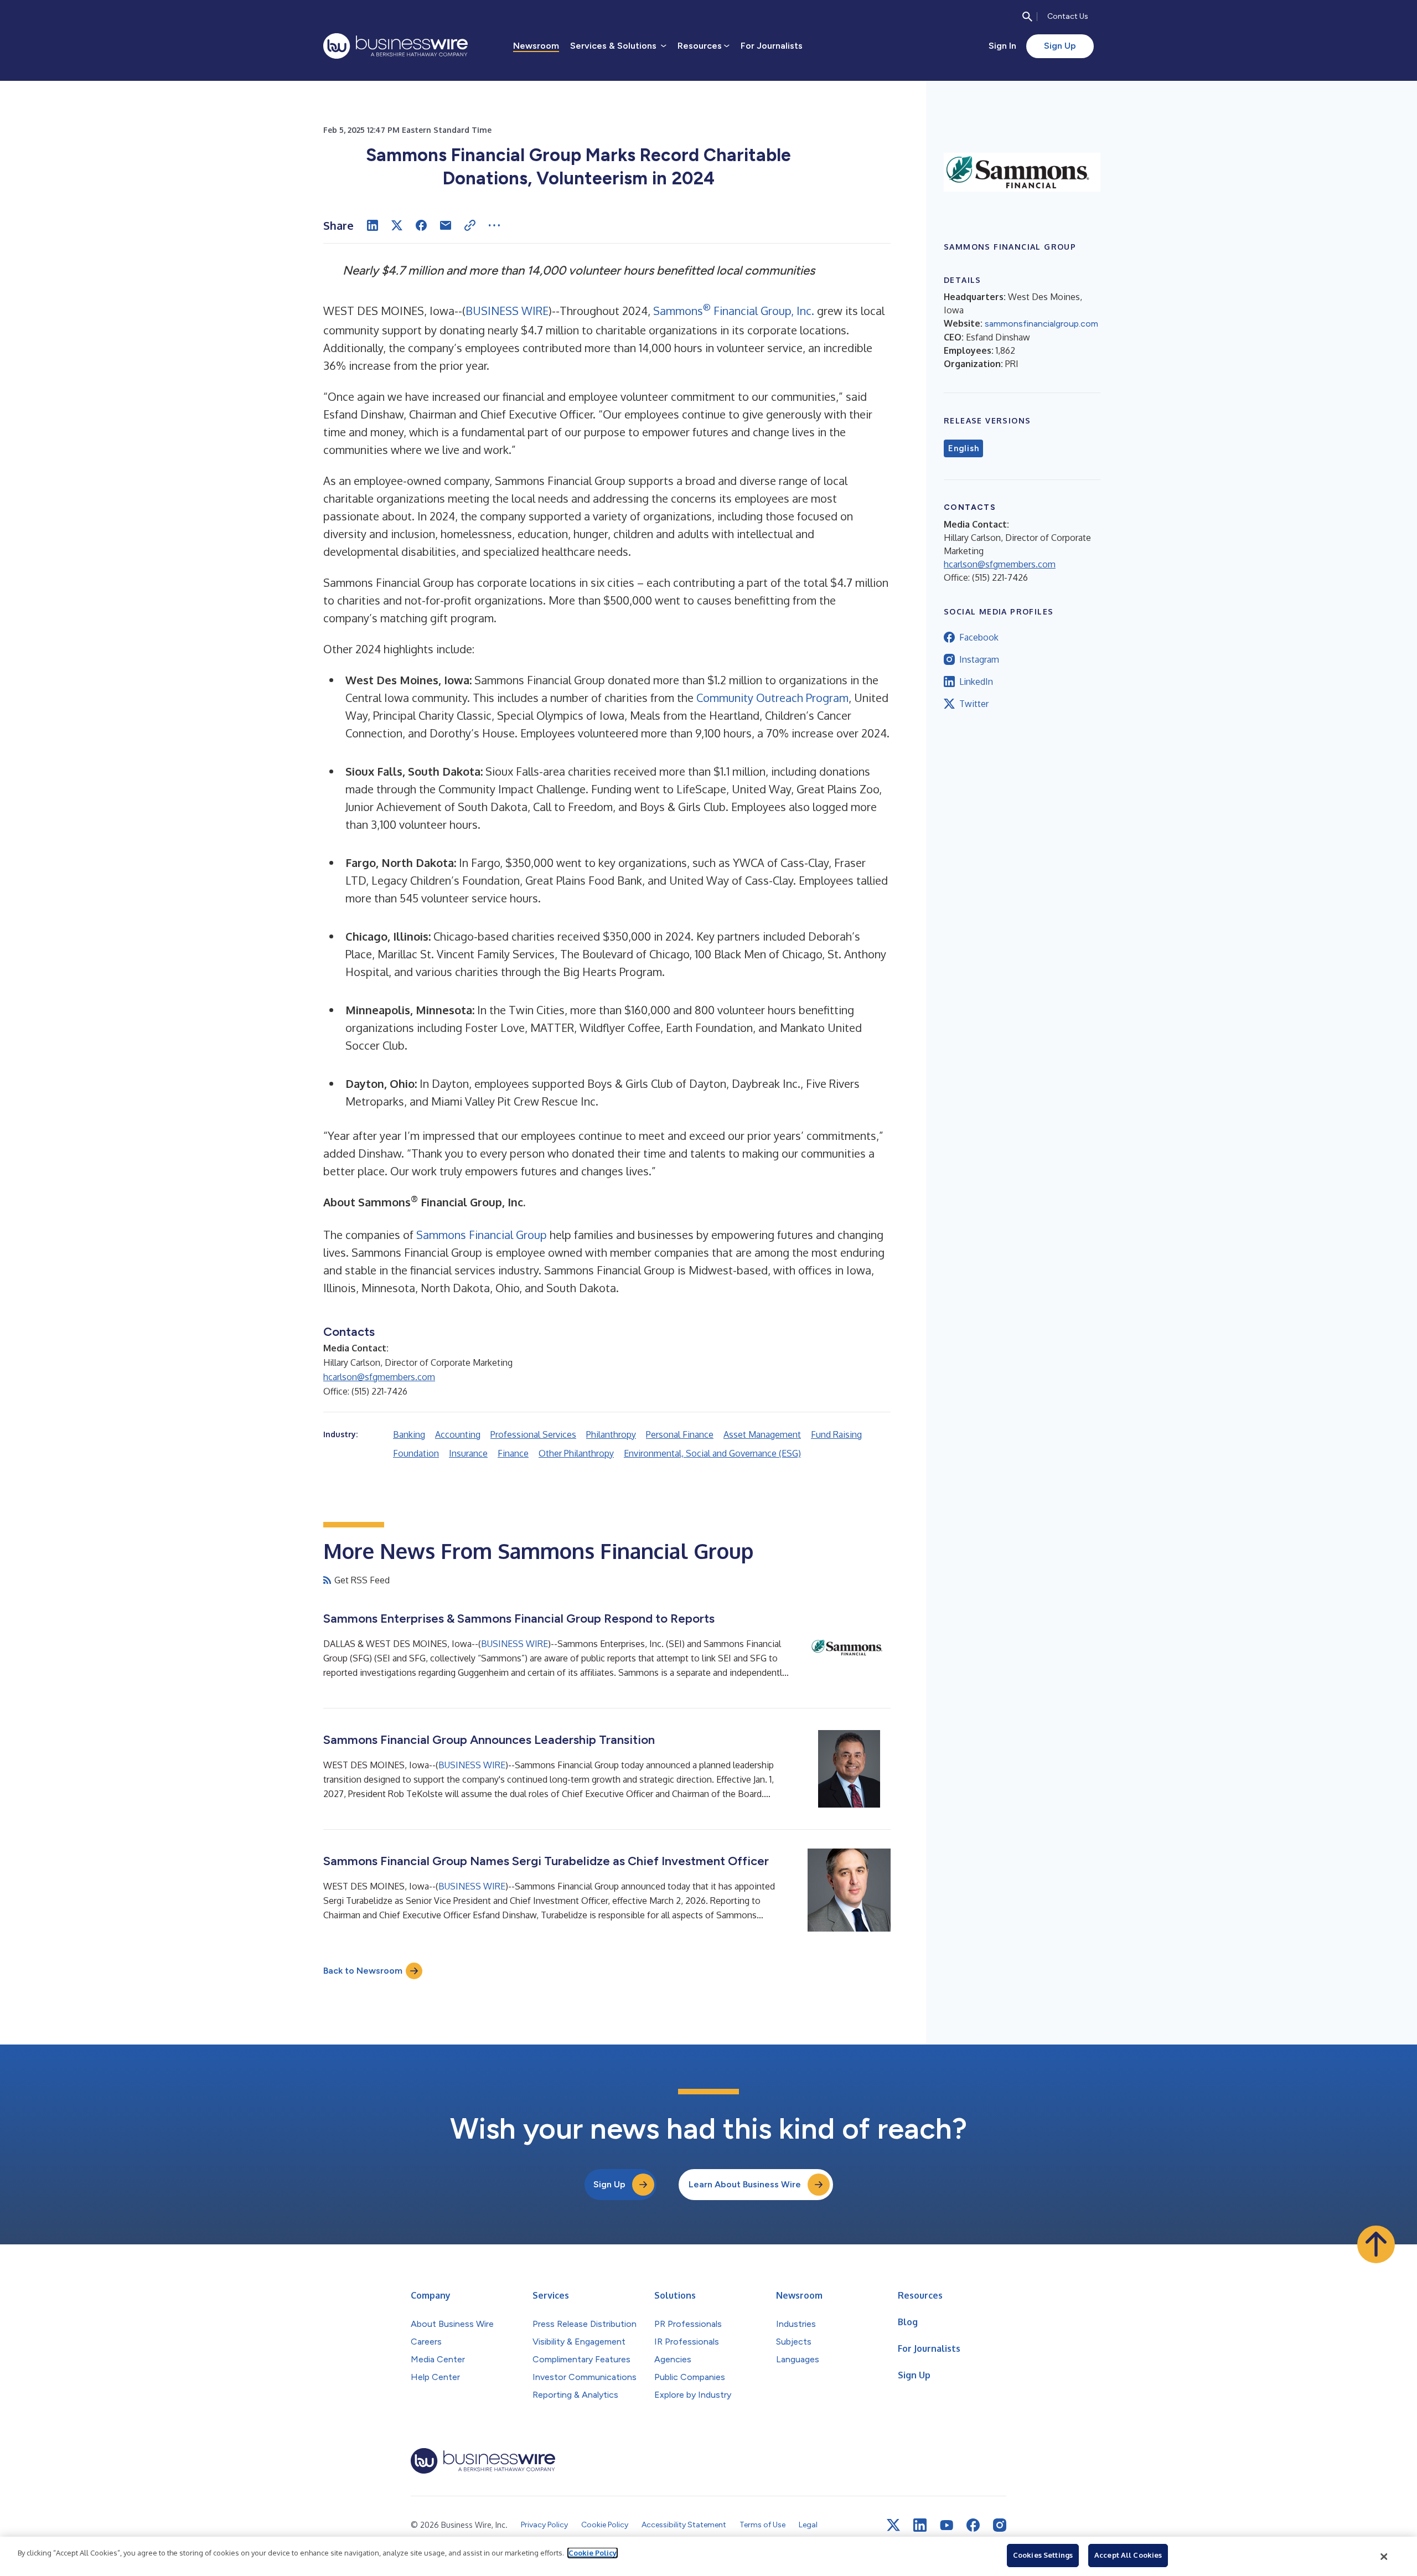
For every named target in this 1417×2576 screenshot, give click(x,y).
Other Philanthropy (576, 1453)
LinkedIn (976, 682)
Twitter (974, 704)
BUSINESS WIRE (507, 311)
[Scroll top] (1376, 2244)
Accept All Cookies (1128, 2555)
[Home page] (395, 46)
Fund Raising (836, 1434)
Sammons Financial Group (482, 1235)
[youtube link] (947, 2525)
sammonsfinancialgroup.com (1041, 324)
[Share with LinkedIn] (373, 225)
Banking (409, 1434)
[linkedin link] (920, 2525)
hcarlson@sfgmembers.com (379, 1377)
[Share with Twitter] (397, 225)
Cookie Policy (593, 2553)
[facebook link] (973, 2525)
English (963, 448)
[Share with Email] (446, 225)
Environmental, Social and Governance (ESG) (712, 1453)
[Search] (1027, 17)
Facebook (979, 637)
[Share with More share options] (494, 225)
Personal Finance (680, 1434)
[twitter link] (893, 2525)
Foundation (416, 1453)
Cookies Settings (1043, 2555)
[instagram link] (1000, 2525)
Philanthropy (611, 1434)
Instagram (979, 659)
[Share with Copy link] (470, 225)
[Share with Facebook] (421, 225)
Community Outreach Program (772, 698)
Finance (513, 1453)
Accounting (458, 1434)
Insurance (468, 1453)
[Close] (1384, 2557)
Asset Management (762, 1434)
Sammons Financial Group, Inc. (734, 311)
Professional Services (533, 1434)
